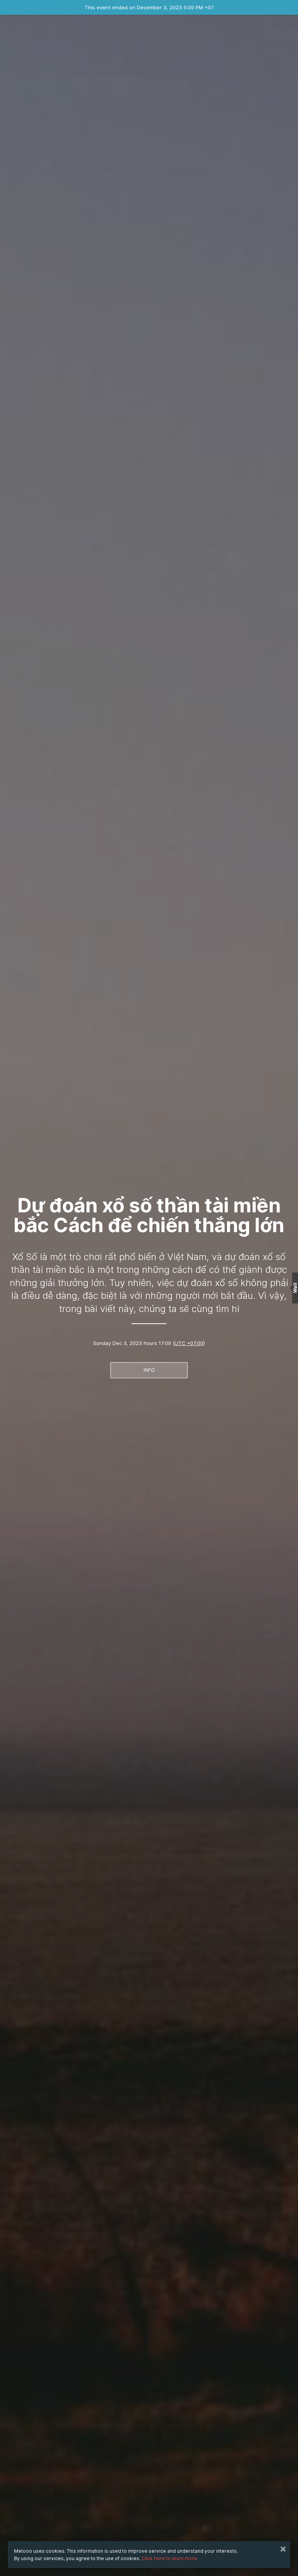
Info (149, 1370)
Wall (295, 1288)
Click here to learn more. (170, 2558)
